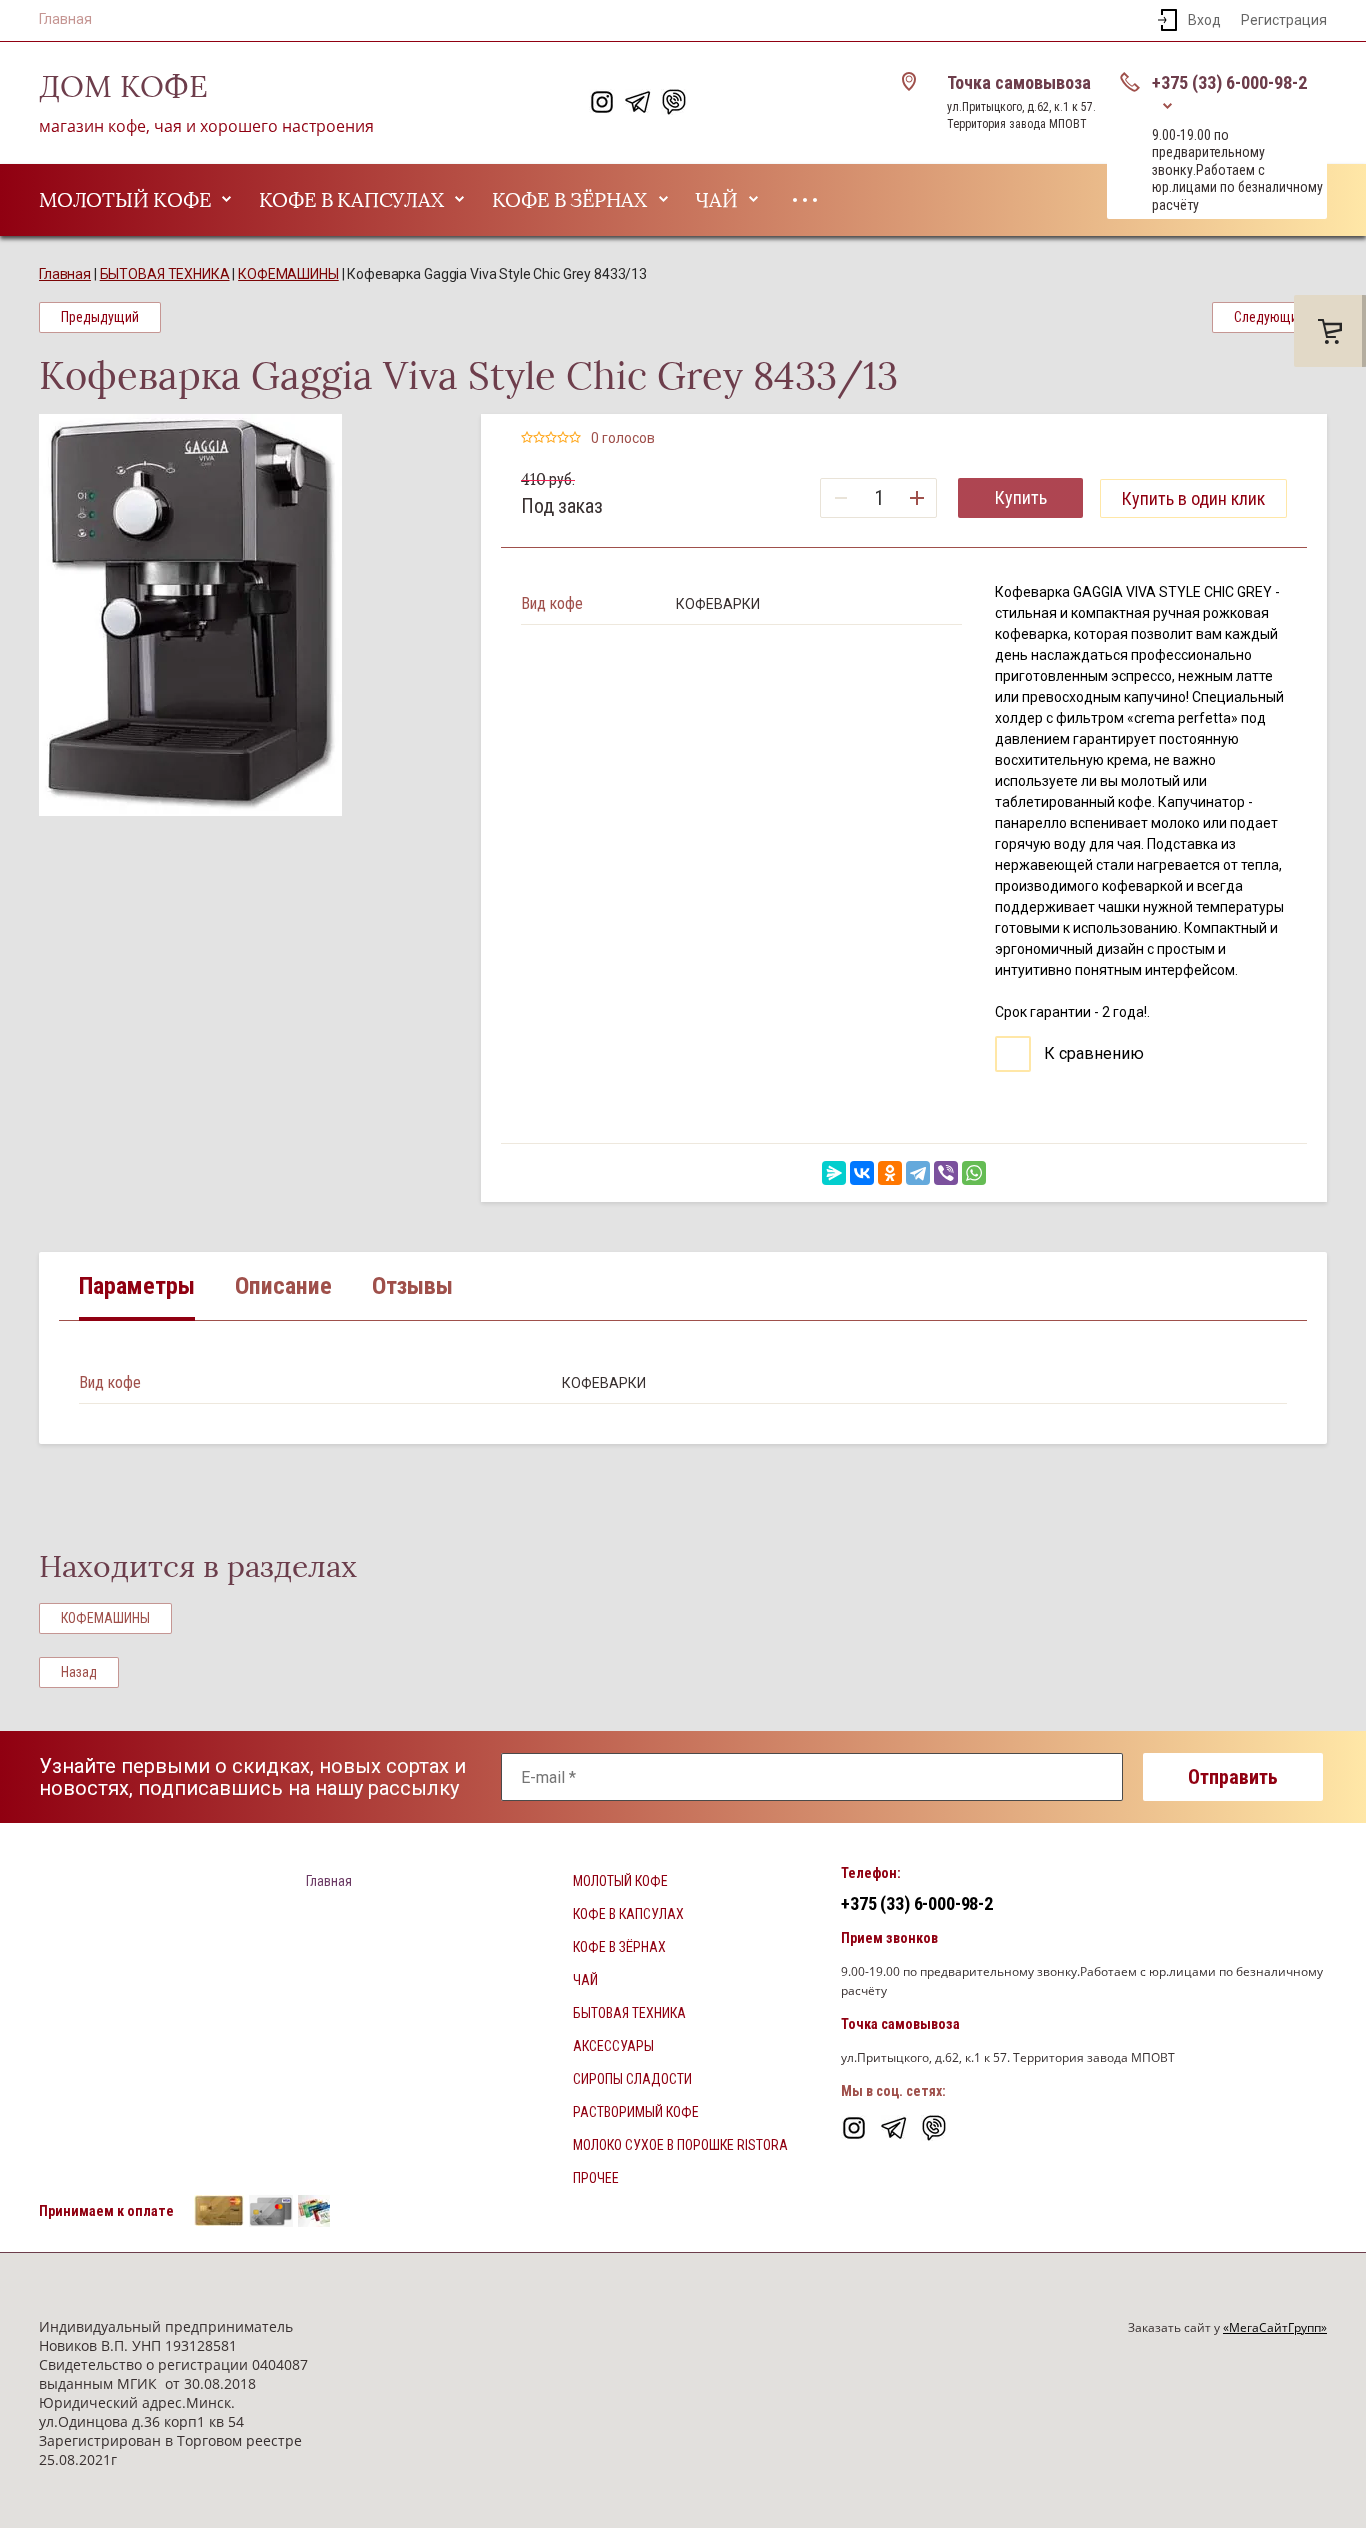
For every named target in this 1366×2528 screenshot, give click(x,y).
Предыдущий (100, 317)
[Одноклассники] (890, 1173)
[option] (240, 615)
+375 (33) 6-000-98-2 (1229, 82)
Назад (79, 1672)
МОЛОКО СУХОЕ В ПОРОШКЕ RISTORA (680, 2145)
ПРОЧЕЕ (596, 2178)
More (805, 200)
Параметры (137, 1286)
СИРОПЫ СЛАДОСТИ (632, 2079)
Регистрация (1284, 20)
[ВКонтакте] (862, 1173)
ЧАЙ (716, 200)
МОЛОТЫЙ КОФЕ (125, 200)
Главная (65, 19)
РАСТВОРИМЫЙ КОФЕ (636, 2112)
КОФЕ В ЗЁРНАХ (569, 200)
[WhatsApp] (974, 1173)
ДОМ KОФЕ (123, 87)
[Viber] (946, 1173)
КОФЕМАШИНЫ (105, 1618)
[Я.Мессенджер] (834, 1173)
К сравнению (1092, 1053)
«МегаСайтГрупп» (1275, 2327)
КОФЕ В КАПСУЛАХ (351, 200)
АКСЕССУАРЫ (613, 2046)
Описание (283, 1286)
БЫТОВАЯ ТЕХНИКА (629, 2013)
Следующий (1269, 317)
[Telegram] (918, 1173)
